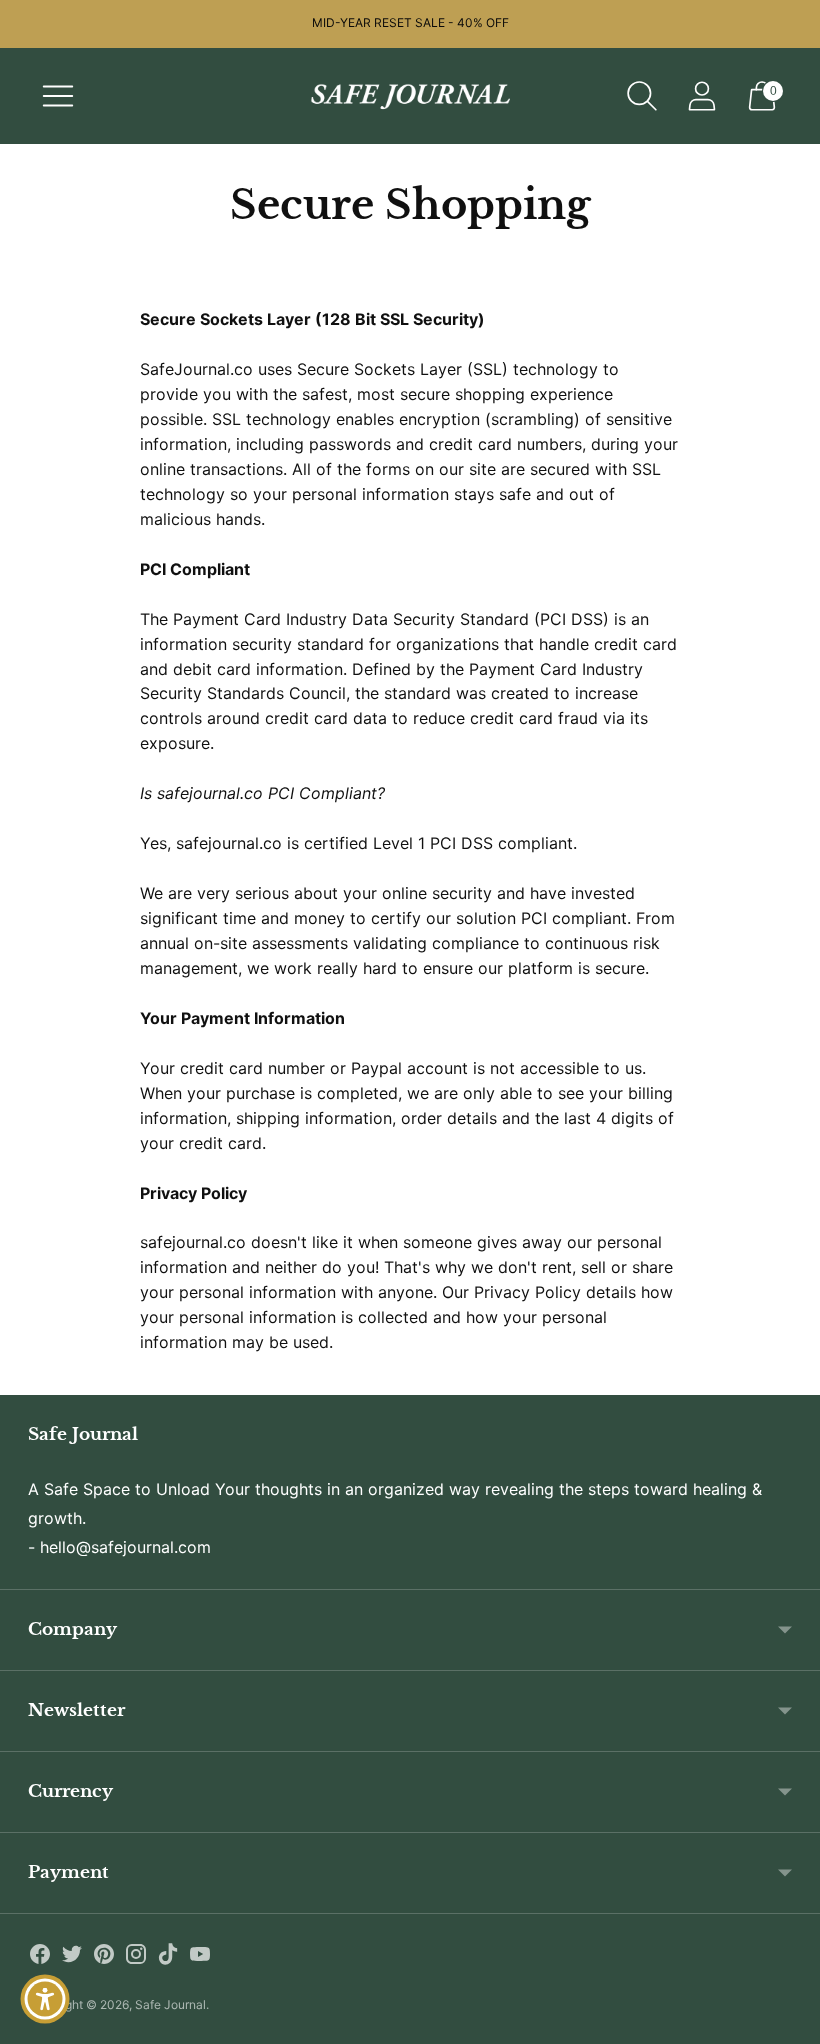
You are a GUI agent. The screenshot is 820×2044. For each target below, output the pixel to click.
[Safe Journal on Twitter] (72, 1957)
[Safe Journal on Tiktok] (168, 1957)
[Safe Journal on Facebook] (40, 1957)
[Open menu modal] (58, 96)
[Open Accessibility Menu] (45, 1999)
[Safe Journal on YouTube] (200, 1957)
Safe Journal (170, 2004)
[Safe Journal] (410, 96)
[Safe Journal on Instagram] (136, 1957)
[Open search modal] (642, 96)
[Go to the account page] (702, 96)
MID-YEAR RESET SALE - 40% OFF (410, 22)
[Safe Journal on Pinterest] (104, 1957)
